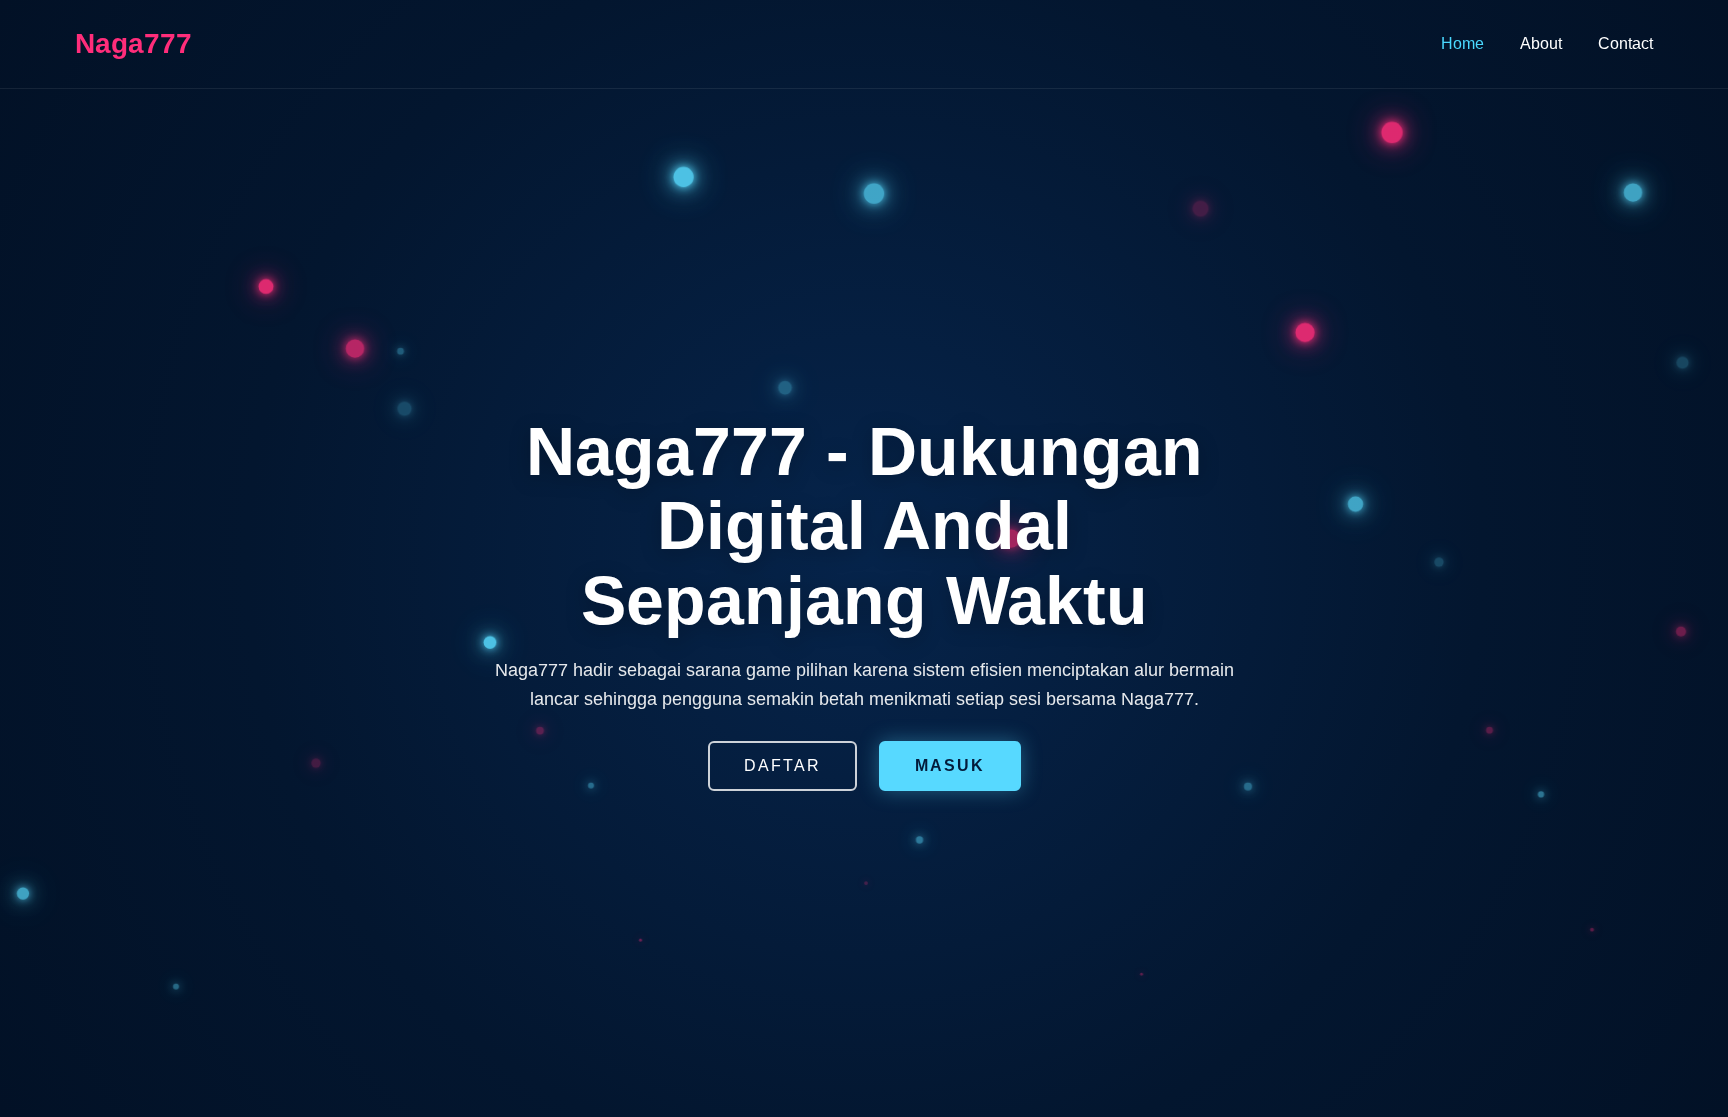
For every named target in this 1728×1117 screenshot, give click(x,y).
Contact (1625, 43)
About (1541, 43)
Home (1462, 43)
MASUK (950, 765)
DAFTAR (782, 765)
